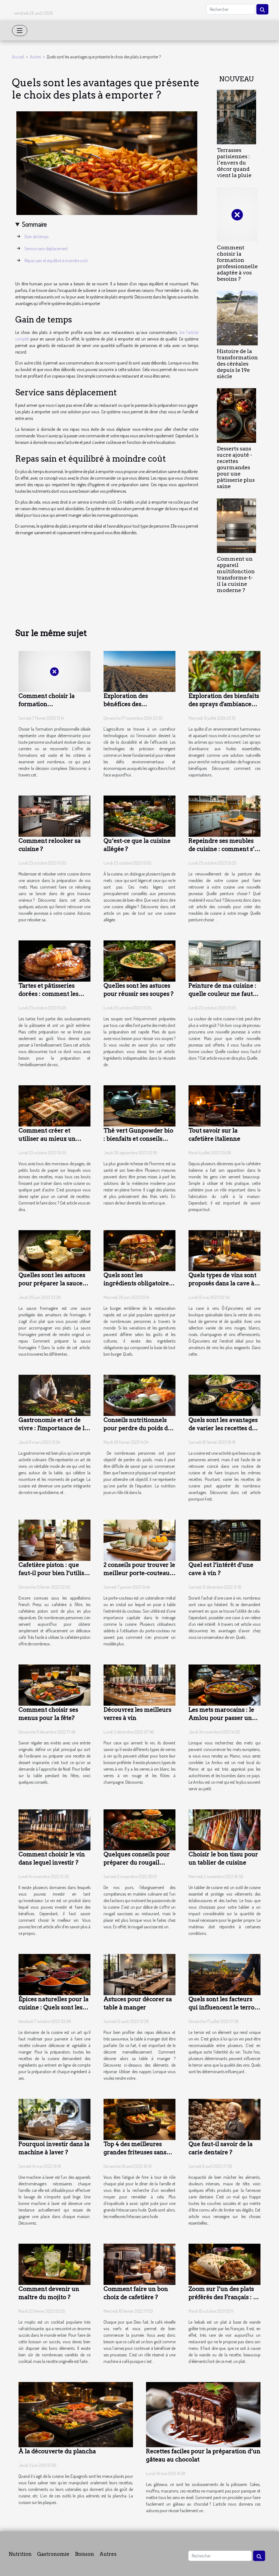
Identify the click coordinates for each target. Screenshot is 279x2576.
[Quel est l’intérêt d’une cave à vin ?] (225, 1540)
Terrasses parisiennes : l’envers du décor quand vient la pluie (234, 163)
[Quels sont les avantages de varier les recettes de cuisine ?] (225, 1395)
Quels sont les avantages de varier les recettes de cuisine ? (223, 1428)
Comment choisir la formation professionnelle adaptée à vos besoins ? (237, 263)
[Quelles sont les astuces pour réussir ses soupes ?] (139, 960)
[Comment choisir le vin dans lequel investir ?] (54, 1829)
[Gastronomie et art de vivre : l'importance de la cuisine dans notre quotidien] (54, 1395)
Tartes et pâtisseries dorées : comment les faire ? (48, 994)
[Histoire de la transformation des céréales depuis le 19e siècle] (237, 318)
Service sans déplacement (46, 249)
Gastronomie (53, 2554)
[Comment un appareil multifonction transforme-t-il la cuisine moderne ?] (236, 525)
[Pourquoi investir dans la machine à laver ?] (54, 2119)
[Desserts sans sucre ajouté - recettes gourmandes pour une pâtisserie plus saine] (236, 415)
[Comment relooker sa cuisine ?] (54, 816)
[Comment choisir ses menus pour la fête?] (54, 1684)
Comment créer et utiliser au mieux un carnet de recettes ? (47, 1139)
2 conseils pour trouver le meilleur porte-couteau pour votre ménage (139, 1573)
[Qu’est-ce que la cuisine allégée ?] (139, 816)
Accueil (18, 57)
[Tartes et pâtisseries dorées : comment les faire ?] (54, 960)
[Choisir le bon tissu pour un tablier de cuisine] (225, 1829)
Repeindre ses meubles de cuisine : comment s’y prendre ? (223, 849)
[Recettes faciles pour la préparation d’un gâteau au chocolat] (203, 2414)
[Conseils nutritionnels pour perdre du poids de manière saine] (139, 1395)
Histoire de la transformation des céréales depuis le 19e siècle (237, 364)
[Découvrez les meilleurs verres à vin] (139, 1684)
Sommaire (34, 224)
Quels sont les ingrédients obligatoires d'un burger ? (138, 1283)
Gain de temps (37, 237)
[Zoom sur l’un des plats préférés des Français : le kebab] (225, 2264)
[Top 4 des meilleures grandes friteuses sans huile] (139, 2119)
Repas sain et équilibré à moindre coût (56, 261)
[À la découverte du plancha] (76, 2414)
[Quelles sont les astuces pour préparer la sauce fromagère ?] (54, 1250)
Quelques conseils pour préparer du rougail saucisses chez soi (137, 1862)
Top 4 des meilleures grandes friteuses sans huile (135, 2152)
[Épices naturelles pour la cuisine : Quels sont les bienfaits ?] (54, 1974)
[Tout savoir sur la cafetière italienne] (225, 1105)
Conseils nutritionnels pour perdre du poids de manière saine (137, 1428)
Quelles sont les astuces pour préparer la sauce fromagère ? (52, 1283)
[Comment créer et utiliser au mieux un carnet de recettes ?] (54, 1105)
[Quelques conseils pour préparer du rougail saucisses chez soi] (139, 1829)
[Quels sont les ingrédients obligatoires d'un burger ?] (139, 1250)
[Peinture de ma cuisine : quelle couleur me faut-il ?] (225, 960)
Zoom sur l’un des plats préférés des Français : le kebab (223, 2297)
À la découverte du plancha (57, 2451)
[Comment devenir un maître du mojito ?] (54, 2264)
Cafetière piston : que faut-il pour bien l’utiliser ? (54, 1573)
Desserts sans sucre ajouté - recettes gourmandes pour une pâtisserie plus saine (236, 467)
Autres (35, 57)
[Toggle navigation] (20, 31)
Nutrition (20, 2554)
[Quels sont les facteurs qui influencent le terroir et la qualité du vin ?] (225, 1974)
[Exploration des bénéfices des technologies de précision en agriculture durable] (139, 671)
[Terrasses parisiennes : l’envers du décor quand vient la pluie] (236, 116)
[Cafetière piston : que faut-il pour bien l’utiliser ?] (54, 1540)
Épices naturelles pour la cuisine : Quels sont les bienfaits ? (54, 2007)
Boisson (84, 2554)
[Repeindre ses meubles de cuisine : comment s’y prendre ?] (225, 816)
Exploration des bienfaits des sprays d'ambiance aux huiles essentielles (224, 704)
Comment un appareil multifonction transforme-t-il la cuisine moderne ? (236, 575)
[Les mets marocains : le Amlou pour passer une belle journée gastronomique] (225, 1684)
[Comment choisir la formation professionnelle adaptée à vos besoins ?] (237, 214)
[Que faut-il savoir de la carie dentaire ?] (225, 2119)
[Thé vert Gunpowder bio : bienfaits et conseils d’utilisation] (139, 1105)
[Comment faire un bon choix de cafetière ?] (139, 2264)
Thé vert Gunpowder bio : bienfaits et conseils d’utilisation (138, 1139)
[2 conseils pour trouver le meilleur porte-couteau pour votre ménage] (139, 1540)
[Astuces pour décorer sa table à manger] (139, 1974)
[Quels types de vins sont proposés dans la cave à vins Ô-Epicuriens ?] (225, 1250)
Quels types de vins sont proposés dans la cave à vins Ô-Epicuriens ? (222, 1283)
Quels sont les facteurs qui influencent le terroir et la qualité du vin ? (224, 2007)
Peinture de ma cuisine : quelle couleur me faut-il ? (222, 994)
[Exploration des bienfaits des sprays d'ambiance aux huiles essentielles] (225, 671)
